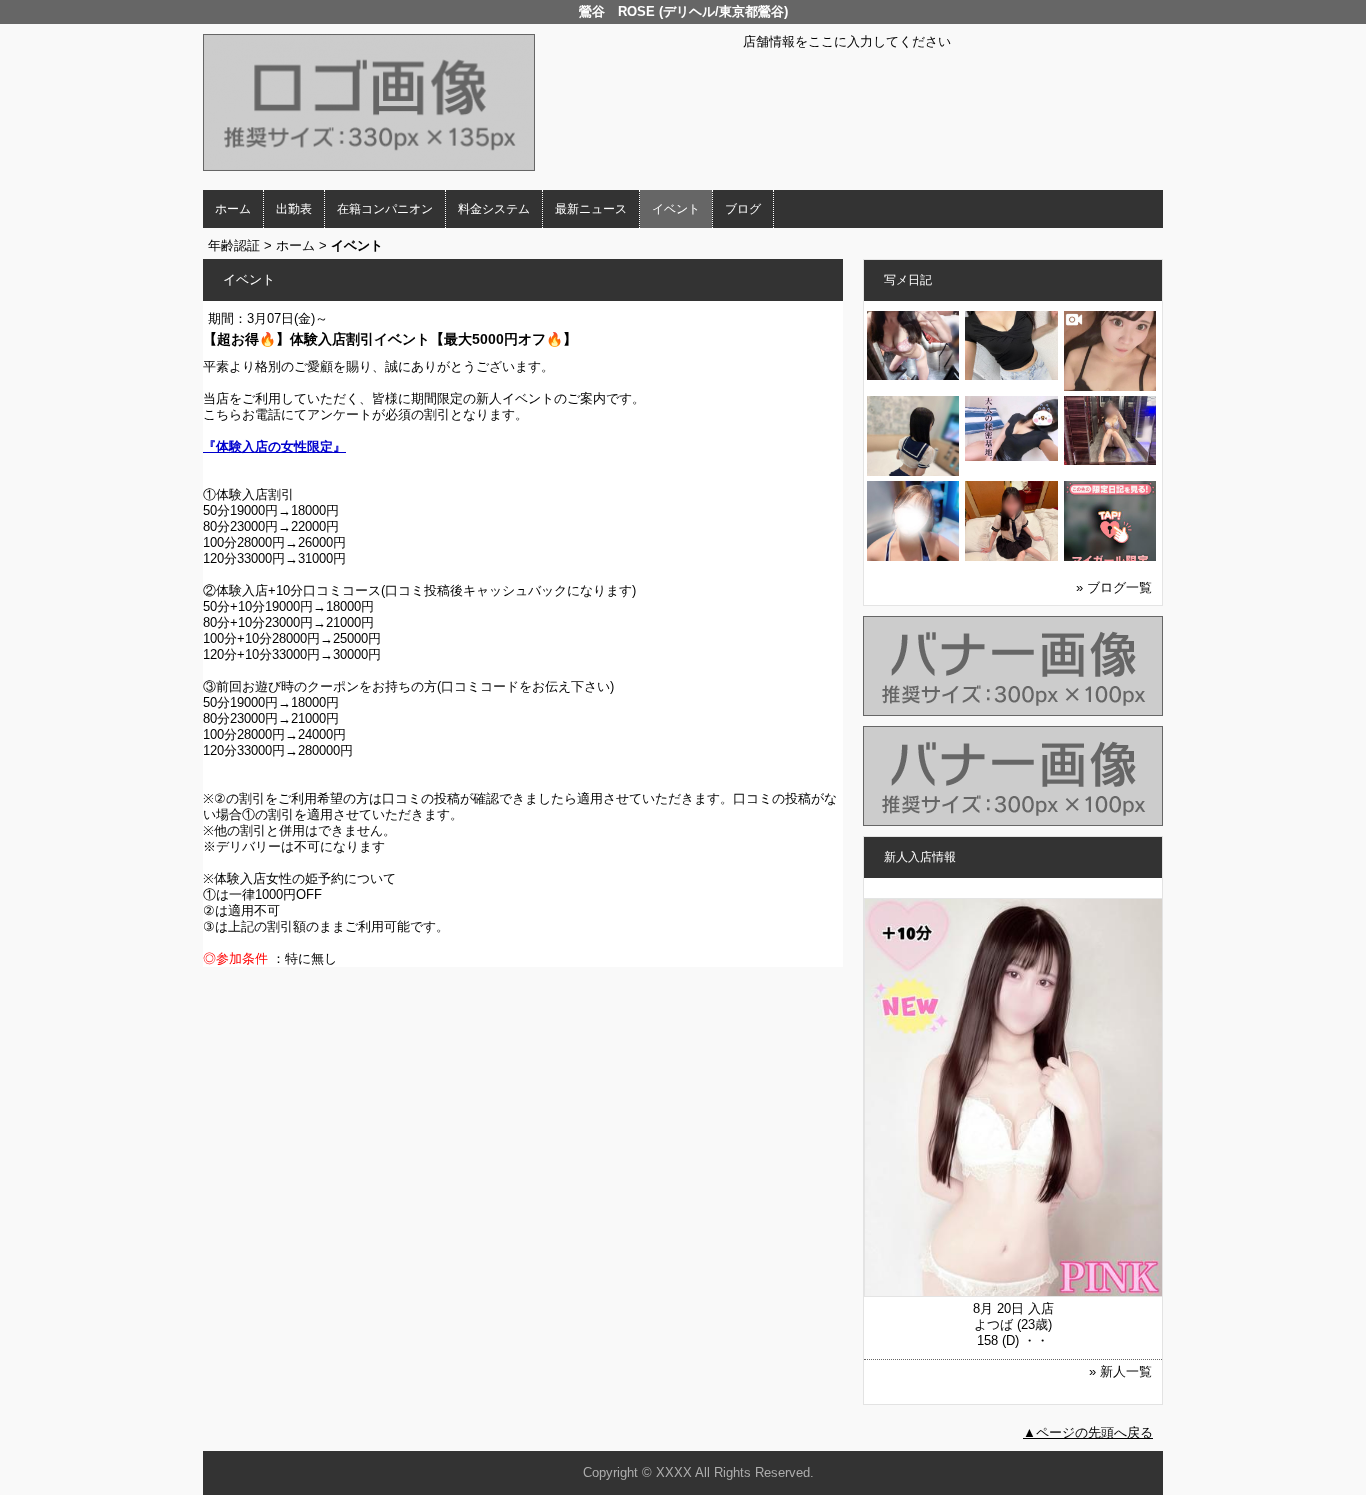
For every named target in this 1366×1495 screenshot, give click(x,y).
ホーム (233, 209)
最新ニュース (591, 209)
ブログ (743, 209)
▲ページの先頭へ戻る (1088, 1432)
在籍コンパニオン (385, 209)
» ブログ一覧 (1114, 587)
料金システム (494, 209)
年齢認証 (234, 245)
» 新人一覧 (1120, 1371)
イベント (676, 209)
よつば (993, 1324)
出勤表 (294, 209)
